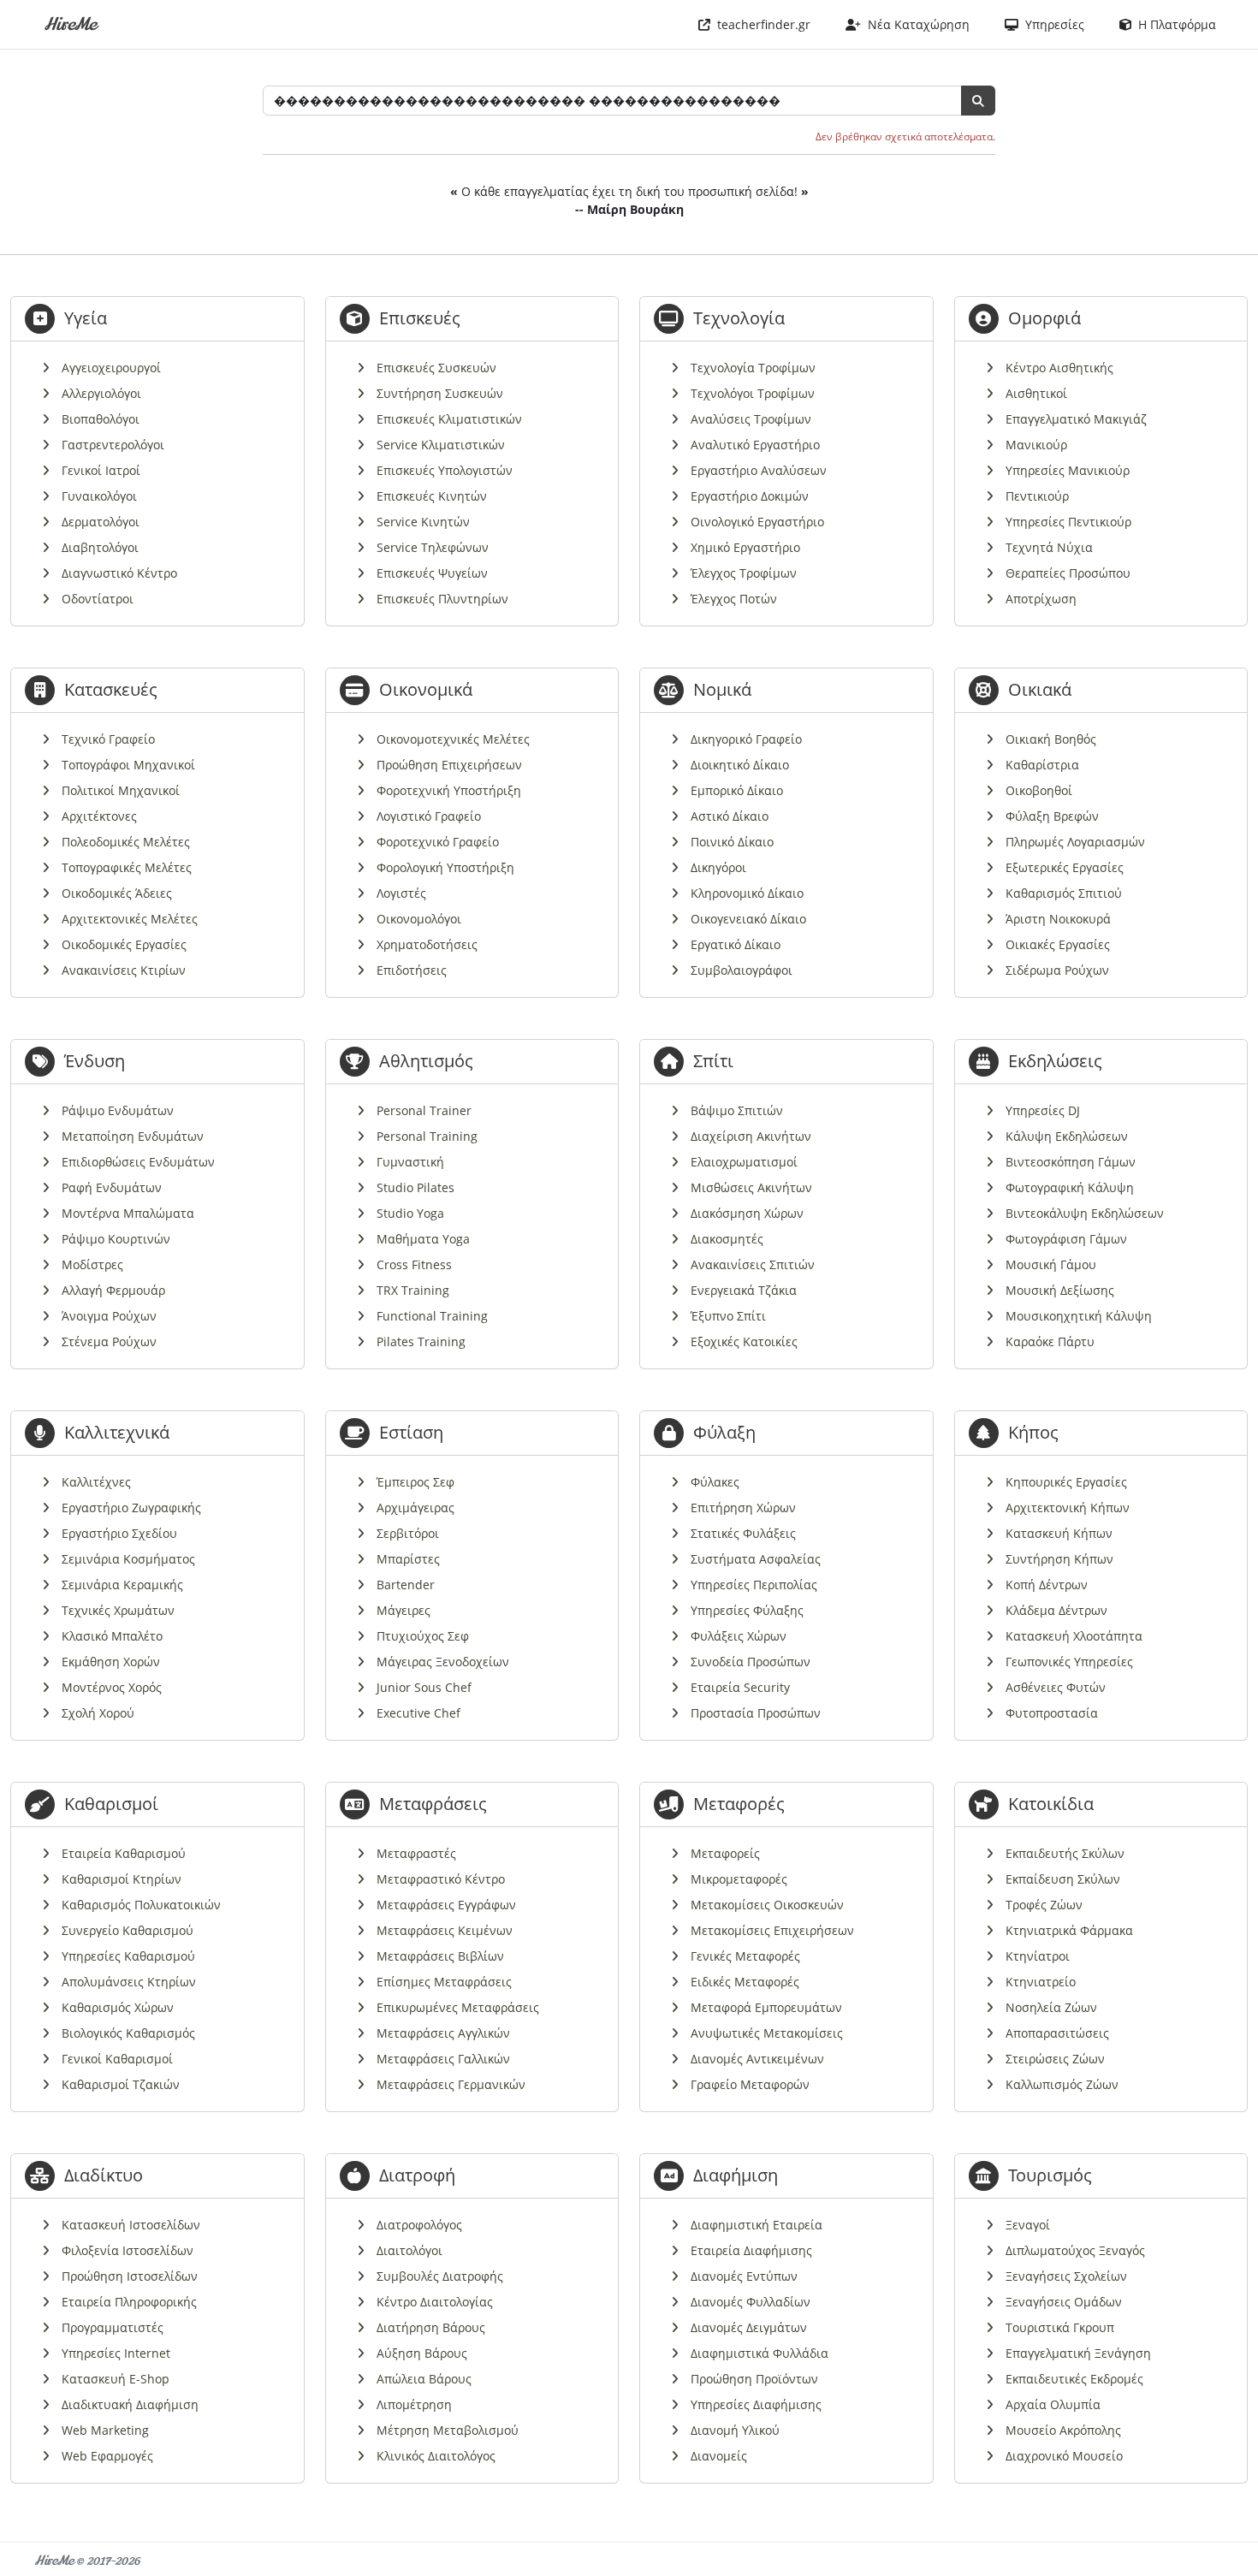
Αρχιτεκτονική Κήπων (1068, 1508)
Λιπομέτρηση (414, 2404)
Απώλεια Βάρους (424, 2379)
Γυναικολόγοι (99, 496)
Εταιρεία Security (740, 1687)
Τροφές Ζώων (1044, 1905)
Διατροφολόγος (419, 2225)
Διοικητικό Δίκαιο (740, 765)
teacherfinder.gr (760, 24)
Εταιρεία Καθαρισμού (124, 1853)
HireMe (70, 24)
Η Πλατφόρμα (1174, 24)
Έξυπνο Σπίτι (728, 1316)
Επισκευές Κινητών (432, 496)
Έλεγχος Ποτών (734, 599)
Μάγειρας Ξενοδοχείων (443, 1662)
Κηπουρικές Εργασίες (1066, 1482)
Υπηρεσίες (1051, 24)
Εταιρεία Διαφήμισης (751, 2250)
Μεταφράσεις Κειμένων (445, 1930)
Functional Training (432, 1316)
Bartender (406, 1585)
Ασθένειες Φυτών (1056, 1687)
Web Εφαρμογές (107, 2456)
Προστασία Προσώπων (756, 1713)
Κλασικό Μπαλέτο (112, 1636)
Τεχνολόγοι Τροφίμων (753, 393)
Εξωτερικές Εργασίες (1065, 867)
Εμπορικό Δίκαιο (737, 790)
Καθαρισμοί (111, 1804)
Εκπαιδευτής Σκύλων (1065, 1853)
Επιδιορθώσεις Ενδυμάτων (138, 1162)
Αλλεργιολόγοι (101, 393)
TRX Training (413, 1290)
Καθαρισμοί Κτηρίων (122, 1879)
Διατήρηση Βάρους (431, 2327)
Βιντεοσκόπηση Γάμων (1071, 1162)
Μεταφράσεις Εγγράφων (446, 1905)
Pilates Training (421, 1341)
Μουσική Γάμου (1051, 1264)
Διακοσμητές (727, 1239)
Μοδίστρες (92, 1264)
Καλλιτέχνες (96, 1482)
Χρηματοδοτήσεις (427, 944)
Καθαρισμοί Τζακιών (121, 2084)
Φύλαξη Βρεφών (1052, 816)
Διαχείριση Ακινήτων (751, 1136)
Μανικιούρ (1036, 445)
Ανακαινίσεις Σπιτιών (753, 1264)
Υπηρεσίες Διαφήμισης (756, 2404)
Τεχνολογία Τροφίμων (753, 368)
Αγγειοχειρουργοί (111, 368)
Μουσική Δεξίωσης (1060, 1290)
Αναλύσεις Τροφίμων (751, 419)
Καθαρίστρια (1042, 765)
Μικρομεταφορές (739, 1879)
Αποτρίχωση (1041, 599)
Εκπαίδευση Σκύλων (1063, 1879)
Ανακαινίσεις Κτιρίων (124, 970)
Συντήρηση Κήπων (1059, 1559)
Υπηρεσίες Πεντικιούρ (1068, 522)
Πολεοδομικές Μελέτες (126, 842)
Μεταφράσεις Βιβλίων (440, 1956)
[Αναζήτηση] (978, 101)
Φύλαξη (724, 1432)
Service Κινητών (423, 522)
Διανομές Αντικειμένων (757, 2059)
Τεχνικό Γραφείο (108, 739)
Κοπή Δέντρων (1047, 1585)
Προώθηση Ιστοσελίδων (130, 2276)
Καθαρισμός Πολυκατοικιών (141, 1905)
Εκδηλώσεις (1055, 1061)
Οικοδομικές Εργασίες (124, 944)
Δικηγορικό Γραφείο (746, 739)
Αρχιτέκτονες (99, 816)
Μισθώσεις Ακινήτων (751, 1187)
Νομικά (722, 689)
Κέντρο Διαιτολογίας (435, 2302)
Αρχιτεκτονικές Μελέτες (130, 919)
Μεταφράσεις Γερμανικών (451, 2084)
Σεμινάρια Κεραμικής (122, 1585)
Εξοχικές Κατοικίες (744, 1341)
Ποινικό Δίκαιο (732, 842)
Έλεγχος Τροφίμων (744, 573)
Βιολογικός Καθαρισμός (128, 2033)
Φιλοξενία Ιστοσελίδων (128, 2250)
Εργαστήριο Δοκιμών (750, 496)
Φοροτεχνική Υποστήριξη (449, 790)
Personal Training (427, 1136)
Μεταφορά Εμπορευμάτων (766, 2007)
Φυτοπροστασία (1052, 1713)
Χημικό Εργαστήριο (745, 547)
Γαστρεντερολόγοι (113, 445)
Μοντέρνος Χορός (112, 1687)
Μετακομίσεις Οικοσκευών (767, 1905)
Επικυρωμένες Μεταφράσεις (458, 2007)
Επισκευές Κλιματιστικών (449, 419)
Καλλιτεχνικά (117, 1432)
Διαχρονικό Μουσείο (1064, 2456)
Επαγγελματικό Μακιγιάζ (1076, 419)
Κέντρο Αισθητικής (1059, 368)
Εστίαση (411, 1432)
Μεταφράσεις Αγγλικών (443, 2033)
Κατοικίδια (1051, 1804)
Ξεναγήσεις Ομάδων (1064, 2302)
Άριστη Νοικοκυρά (1058, 919)
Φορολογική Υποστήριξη (445, 867)
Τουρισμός (1050, 2175)
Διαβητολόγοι (100, 547)
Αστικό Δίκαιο (730, 816)
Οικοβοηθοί (1039, 790)
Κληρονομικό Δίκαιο (747, 893)
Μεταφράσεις (433, 1804)
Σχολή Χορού (98, 1713)
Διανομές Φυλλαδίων (751, 2302)
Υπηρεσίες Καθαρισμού (128, 1956)
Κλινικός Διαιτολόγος (436, 2456)
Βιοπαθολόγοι (101, 419)
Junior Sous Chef (424, 1687)
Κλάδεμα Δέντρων (1056, 1610)
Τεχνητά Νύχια (1049, 547)
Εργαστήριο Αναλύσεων (759, 470)
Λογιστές (401, 893)
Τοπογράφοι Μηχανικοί (128, 765)
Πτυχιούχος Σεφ (423, 1636)
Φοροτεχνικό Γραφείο (438, 842)
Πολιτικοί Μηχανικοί (121, 790)
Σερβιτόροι (408, 1533)
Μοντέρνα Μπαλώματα (128, 1213)
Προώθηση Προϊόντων (754, 2379)
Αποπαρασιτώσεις (1057, 2033)
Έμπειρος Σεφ (415, 1482)
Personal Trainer (424, 1110)
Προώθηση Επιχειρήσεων (449, 765)
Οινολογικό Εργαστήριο (757, 522)
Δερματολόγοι (101, 522)
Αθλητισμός (426, 1061)
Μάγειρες (404, 1610)
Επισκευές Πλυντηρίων (442, 599)
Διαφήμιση (736, 2175)
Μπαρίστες (408, 1559)
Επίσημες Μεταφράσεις (444, 1982)
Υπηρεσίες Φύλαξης (747, 1610)
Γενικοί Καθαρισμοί (117, 2059)
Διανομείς (719, 2456)
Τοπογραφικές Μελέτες (127, 867)
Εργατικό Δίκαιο (736, 944)
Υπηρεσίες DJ (1043, 1110)
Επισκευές (420, 318)
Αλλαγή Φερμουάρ (113, 1290)
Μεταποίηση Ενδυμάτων (133, 1136)
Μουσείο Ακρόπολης (1063, 2430)
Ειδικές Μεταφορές (745, 1982)
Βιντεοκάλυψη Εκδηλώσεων (1085, 1213)
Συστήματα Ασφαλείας (756, 1559)
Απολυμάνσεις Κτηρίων (129, 1982)
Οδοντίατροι (98, 599)
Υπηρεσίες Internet (116, 2353)
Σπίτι (713, 1061)
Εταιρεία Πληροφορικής (129, 2302)
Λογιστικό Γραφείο (429, 816)
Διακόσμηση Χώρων (747, 1213)
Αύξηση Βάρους (422, 2353)
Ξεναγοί (1028, 2225)
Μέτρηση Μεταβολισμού (448, 2430)
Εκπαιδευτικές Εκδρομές (1074, 2379)
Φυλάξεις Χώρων (739, 1636)
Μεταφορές (739, 1804)
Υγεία (86, 318)
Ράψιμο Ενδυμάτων (118, 1110)
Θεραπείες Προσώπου (1068, 573)
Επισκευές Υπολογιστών (445, 470)
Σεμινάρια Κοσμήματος (128, 1559)
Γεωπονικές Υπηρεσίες (1069, 1662)
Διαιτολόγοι (409, 2250)
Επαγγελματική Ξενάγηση (1078, 2353)
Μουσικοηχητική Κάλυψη (1079, 1316)
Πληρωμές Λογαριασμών (1075, 842)
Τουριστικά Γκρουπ (1060, 2327)
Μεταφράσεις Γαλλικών (443, 2059)
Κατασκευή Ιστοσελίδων (131, 2225)
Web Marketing (105, 2430)
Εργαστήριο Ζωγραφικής (131, 1508)
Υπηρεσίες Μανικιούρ (1068, 470)
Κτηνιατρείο (1041, 1982)
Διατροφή (417, 2175)
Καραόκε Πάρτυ (1050, 1341)
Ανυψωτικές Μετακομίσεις (767, 2033)
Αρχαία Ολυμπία (1053, 2404)
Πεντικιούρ (1037, 496)
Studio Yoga (410, 1213)
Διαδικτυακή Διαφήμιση (130, 2404)
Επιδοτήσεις (412, 970)
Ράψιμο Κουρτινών (116, 1239)
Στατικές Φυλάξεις (743, 1533)
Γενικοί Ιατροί (101, 470)
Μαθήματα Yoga (423, 1239)
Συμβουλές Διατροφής (440, 2276)
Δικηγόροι (718, 867)
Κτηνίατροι (1038, 1956)
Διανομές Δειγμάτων (749, 2327)
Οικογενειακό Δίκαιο (748, 919)
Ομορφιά (1044, 318)
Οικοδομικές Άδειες (117, 893)
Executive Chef (418, 1713)
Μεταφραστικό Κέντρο (441, 1879)
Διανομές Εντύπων (744, 2276)
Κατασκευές (111, 689)
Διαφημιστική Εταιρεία (757, 2225)
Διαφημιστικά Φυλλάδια (760, 2353)
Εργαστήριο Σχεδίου (119, 1533)
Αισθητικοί (1036, 393)
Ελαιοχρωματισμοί (744, 1162)
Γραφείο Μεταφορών (750, 2084)
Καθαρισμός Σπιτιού (1064, 893)
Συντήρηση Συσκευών (440, 393)
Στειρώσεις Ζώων (1055, 2059)
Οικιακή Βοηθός (1051, 739)
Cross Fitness (414, 1264)
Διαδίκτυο (104, 2175)
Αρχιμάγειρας (415, 1508)
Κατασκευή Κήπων (1059, 1533)
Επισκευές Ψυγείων (432, 573)
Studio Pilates (415, 1187)
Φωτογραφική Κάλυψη (1070, 1187)
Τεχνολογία (739, 318)
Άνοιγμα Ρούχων (109, 1316)
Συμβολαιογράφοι (742, 970)
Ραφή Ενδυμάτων (112, 1187)
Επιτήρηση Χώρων (743, 1508)
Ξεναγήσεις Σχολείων (1066, 2276)
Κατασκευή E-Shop (116, 2379)
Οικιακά (1040, 689)
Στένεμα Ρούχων (109, 1341)
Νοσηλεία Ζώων (1051, 2007)
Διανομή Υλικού (735, 2430)
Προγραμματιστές (113, 2327)
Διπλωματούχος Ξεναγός (1075, 2250)
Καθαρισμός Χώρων (118, 2007)
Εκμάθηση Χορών (111, 1662)
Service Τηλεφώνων (433, 547)
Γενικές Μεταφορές (745, 1956)
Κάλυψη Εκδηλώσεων (1067, 1136)
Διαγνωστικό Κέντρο (119, 573)
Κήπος (1033, 1432)
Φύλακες (715, 1482)
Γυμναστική (410, 1162)
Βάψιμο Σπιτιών (737, 1110)
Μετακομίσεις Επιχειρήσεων (772, 1930)
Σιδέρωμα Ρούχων (1057, 970)
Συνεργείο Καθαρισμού (128, 1930)
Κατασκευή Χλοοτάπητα (1074, 1636)
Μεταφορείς (725, 1853)
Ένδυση (95, 1061)
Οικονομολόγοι (419, 919)
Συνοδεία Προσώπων (751, 1662)
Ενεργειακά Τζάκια (744, 1290)
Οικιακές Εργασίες (1058, 944)
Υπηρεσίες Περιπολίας (754, 1585)
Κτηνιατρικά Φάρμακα (1069, 1930)
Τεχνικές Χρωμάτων (118, 1610)
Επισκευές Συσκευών (436, 368)
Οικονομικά (426, 689)
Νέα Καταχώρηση (915, 24)
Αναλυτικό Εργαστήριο (755, 445)
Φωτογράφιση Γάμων (1066, 1239)
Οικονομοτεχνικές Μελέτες (453, 739)
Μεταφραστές (416, 1853)
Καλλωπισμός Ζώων (1062, 2084)
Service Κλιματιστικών (441, 445)
